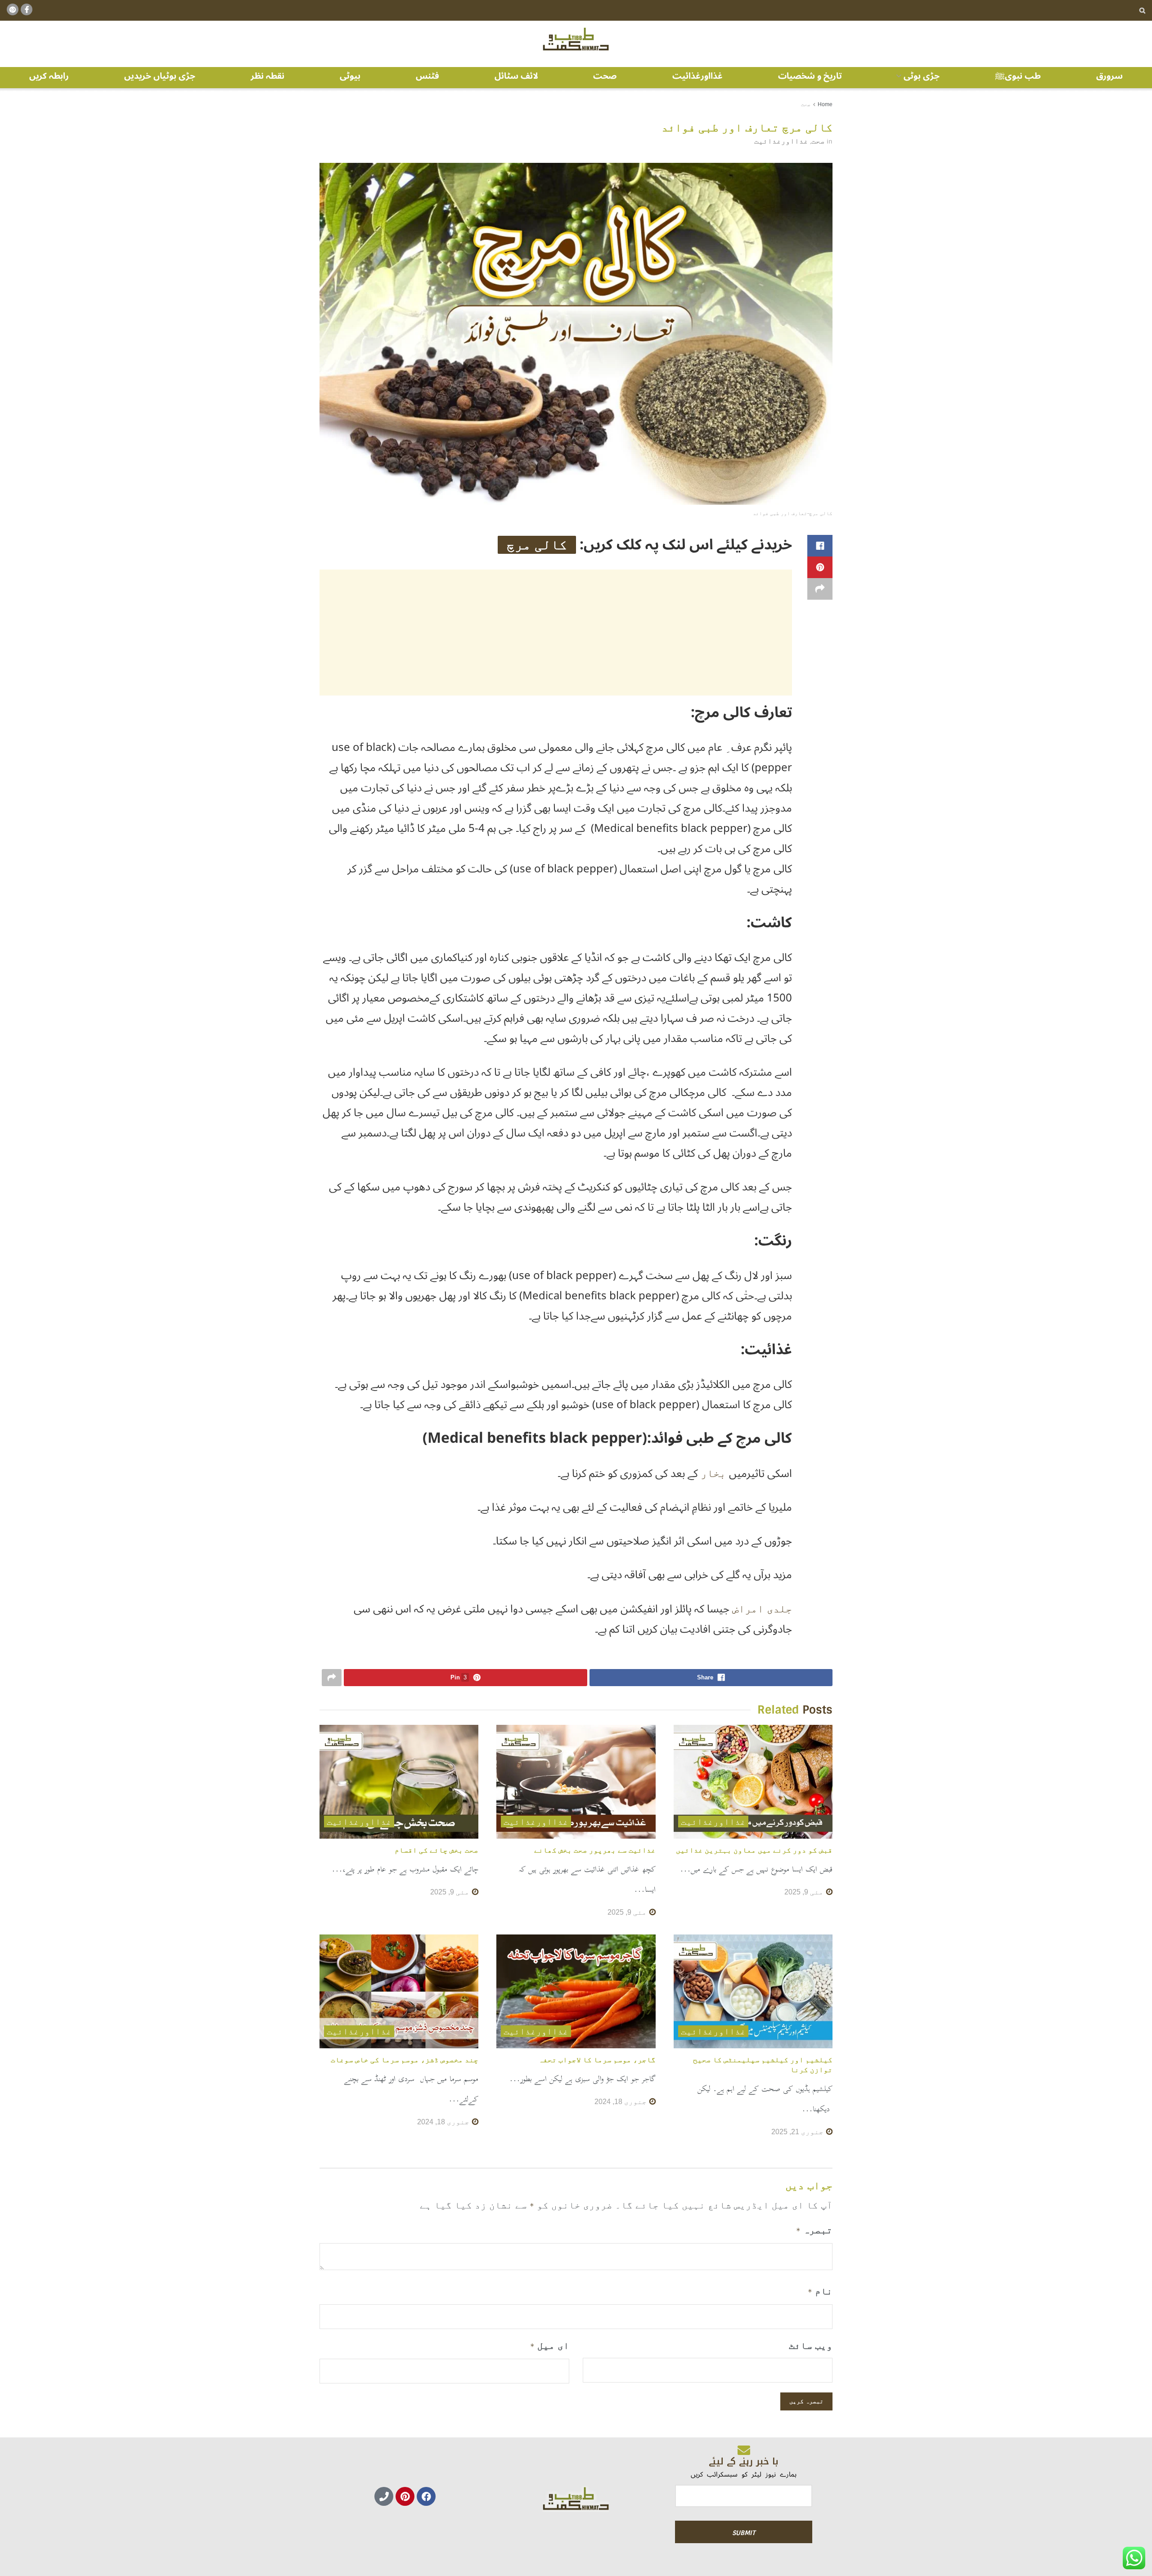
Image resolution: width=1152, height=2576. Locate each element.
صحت (605, 76)
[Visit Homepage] (576, 40)
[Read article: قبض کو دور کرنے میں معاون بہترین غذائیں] (753, 1782)
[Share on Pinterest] (820, 567)
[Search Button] (1142, 10)
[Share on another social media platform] (820, 589)
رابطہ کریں (49, 76)
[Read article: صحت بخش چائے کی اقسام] (399, 1782)
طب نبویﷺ (1018, 76)
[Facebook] (426, 2496)
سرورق (1109, 76)
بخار (715, 1473)
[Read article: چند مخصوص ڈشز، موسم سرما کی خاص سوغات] (399, 1991)
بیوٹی (350, 76)
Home (825, 104)
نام (820, 2291)
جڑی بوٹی (922, 76)
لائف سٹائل (516, 76)
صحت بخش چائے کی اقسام (436, 1850)
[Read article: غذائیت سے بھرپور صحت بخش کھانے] (576, 1782)
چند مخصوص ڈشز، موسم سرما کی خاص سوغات (405, 2060)
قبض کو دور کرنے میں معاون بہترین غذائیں (754, 1850)
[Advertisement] (556, 633)
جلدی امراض (762, 1609)
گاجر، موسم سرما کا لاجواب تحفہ (597, 2060)
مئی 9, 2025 (805, 1892)
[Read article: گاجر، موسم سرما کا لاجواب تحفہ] (576, 1991)
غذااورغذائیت (697, 76)
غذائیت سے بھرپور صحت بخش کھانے (595, 1850)
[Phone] (384, 2496)
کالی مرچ (537, 545)
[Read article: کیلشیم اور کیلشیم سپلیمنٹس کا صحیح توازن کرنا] (753, 1991)
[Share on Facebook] (820, 546)
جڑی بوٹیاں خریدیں (160, 76)
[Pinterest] (405, 2496)
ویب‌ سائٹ (811, 2345)
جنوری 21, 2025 (798, 2132)
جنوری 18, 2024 (621, 2102)
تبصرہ (814, 2230)
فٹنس (427, 76)
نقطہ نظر (268, 76)
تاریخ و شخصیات (810, 76)
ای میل (550, 2345)
